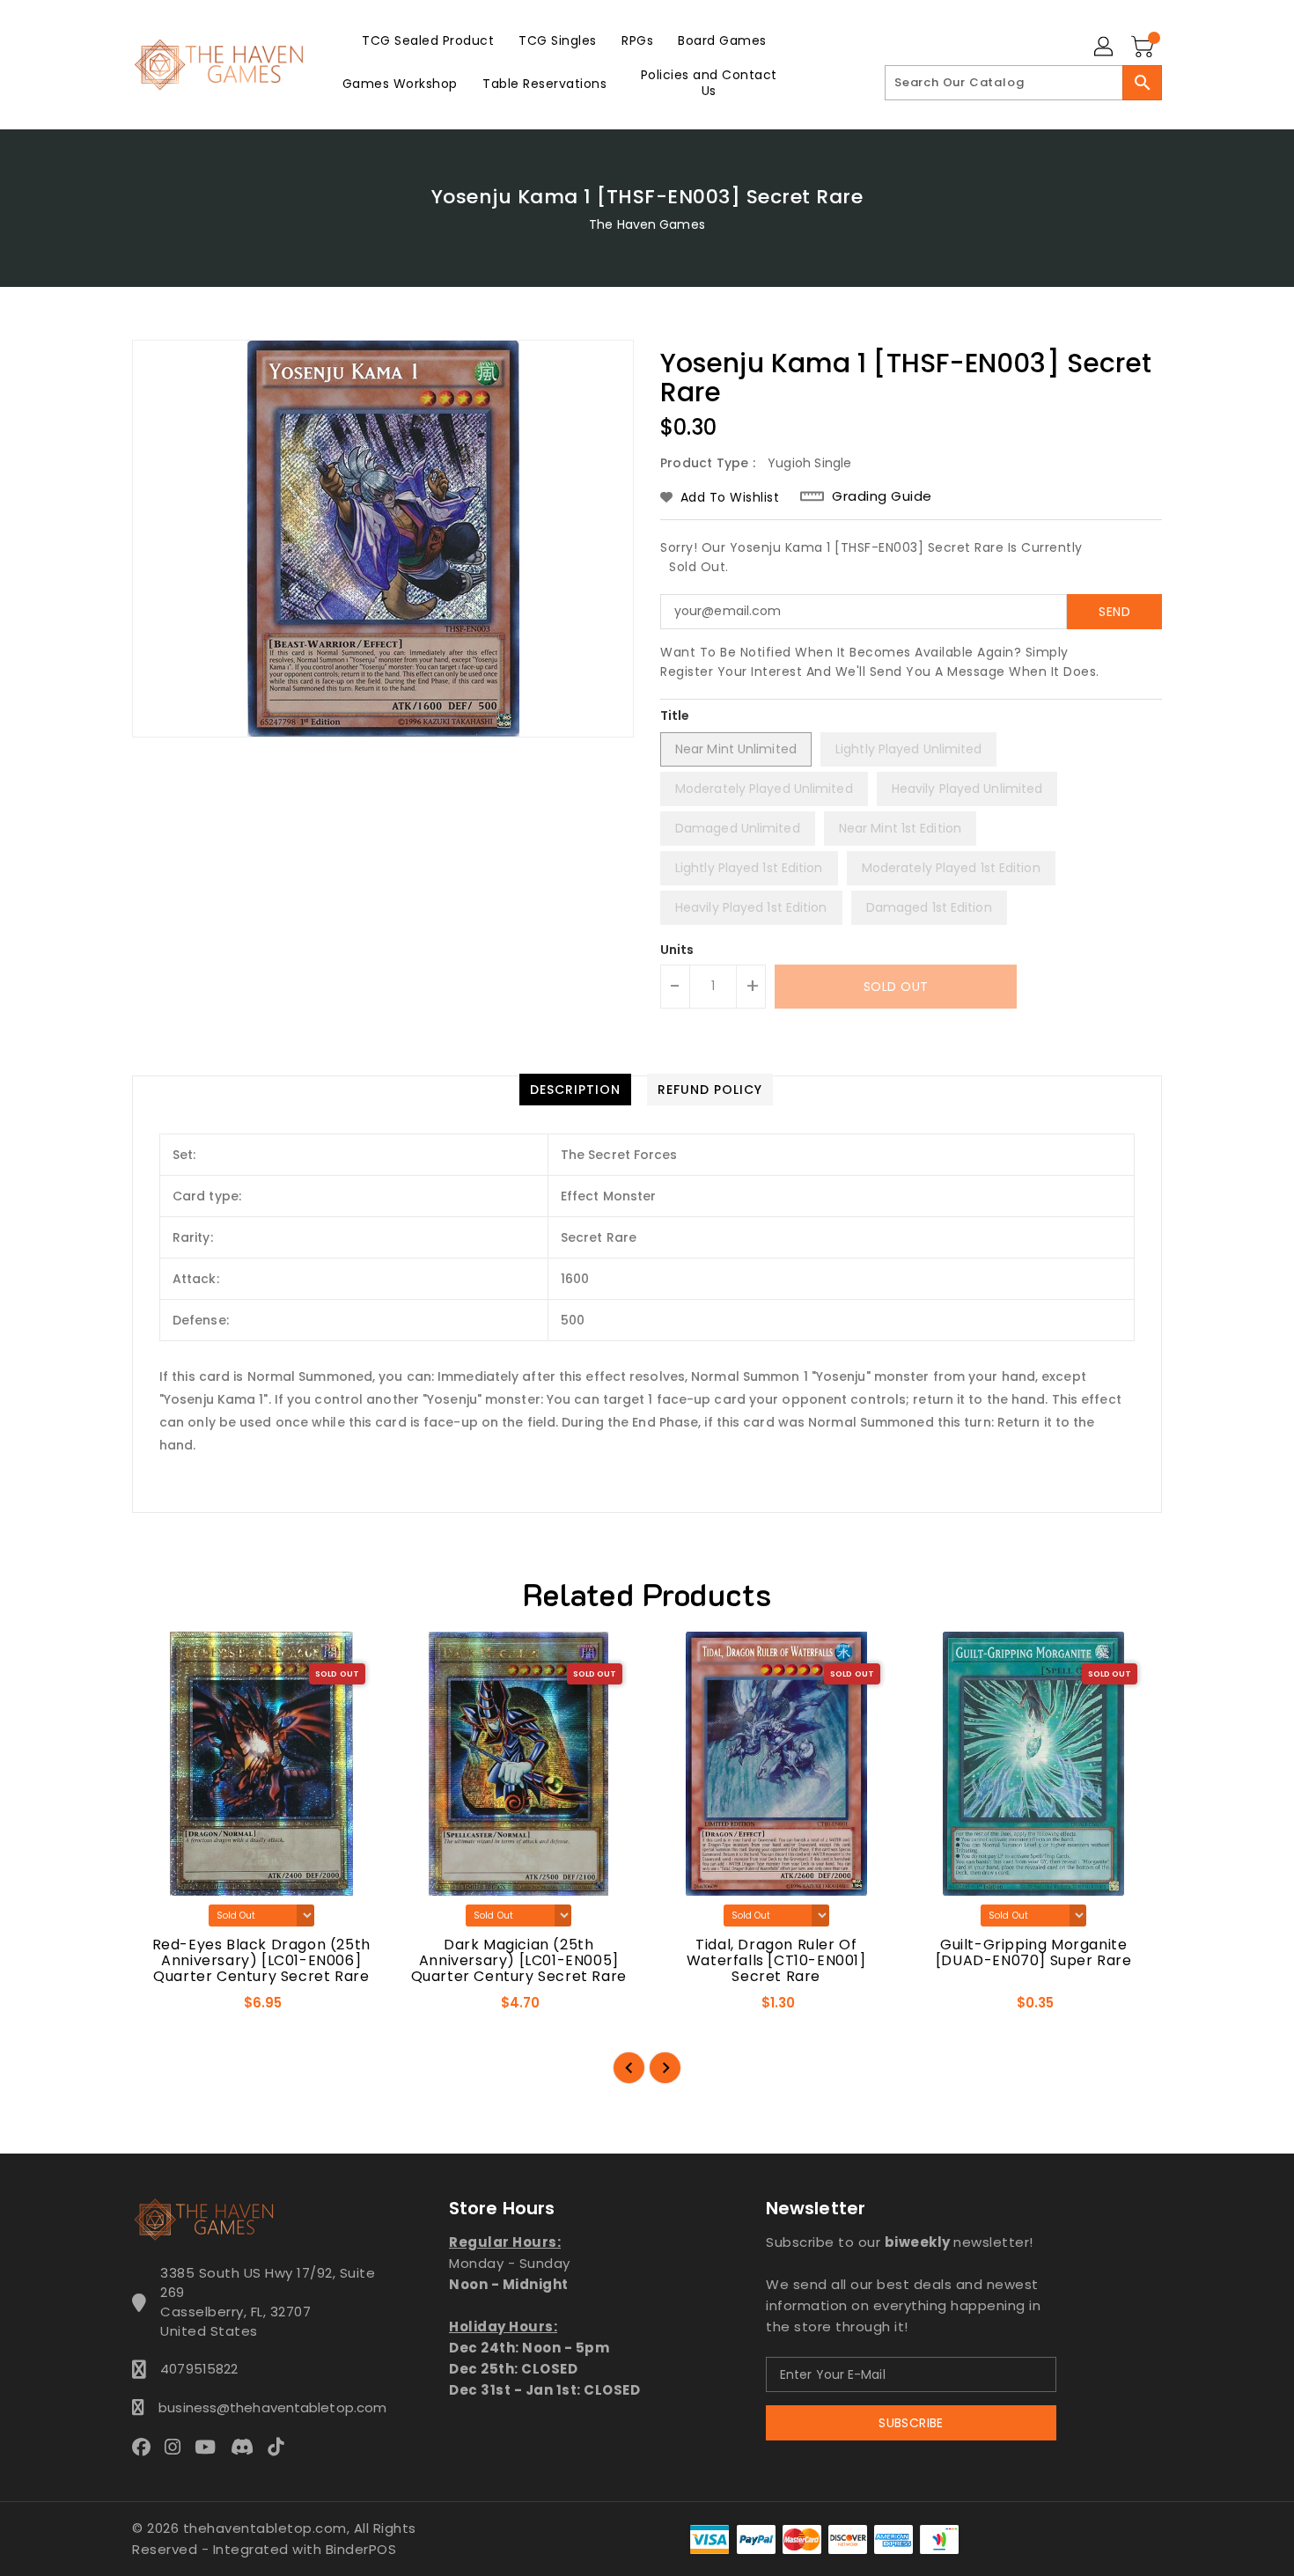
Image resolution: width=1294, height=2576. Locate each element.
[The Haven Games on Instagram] (178, 2447)
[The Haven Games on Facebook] (147, 2447)
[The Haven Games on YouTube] (210, 2447)
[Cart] (1144, 48)
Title (675, 716)
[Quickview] (160, 2008)
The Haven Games (647, 224)
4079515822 (199, 2369)
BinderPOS (361, 2549)
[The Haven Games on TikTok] (281, 2447)
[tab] (575, 1090)
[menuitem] (428, 40)
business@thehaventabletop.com (268, 2407)
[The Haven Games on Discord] (247, 2447)
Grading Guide (882, 496)
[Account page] (1105, 48)
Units (677, 950)
